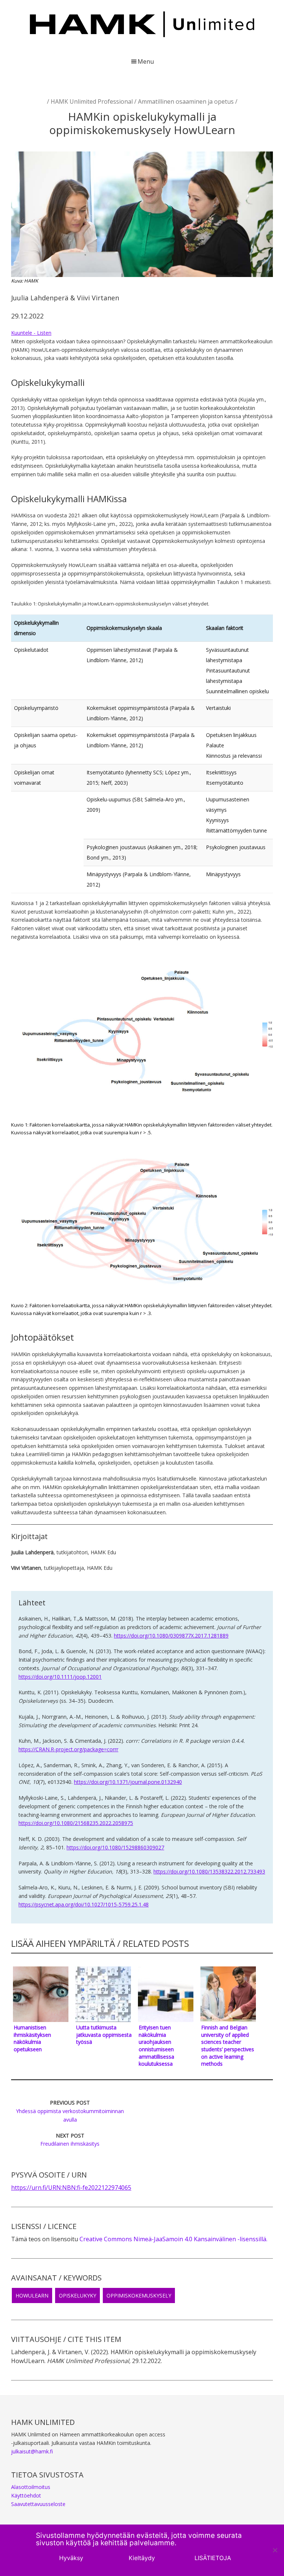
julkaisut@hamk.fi (32, 2451)
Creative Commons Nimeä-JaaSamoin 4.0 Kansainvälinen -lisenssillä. (173, 2239)
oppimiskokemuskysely (139, 2295)
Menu (146, 61)
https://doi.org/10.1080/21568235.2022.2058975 (76, 1823)
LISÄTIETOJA (213, 2558)
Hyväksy (71, 2558)
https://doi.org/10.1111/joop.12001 (60, 1677)
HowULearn (32, 2295)
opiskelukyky (77, 2295)
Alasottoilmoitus (31, 2487)
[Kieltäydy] (275, 2550)
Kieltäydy (142, 2558)
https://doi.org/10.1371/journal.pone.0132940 (128, 1782)
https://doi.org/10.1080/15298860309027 (115, 1847)
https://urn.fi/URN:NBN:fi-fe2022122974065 (71, 2188)
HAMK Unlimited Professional (92, 101)
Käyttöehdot (26, 2495)
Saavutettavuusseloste (38, 2504)
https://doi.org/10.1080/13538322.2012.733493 (209, 1871)
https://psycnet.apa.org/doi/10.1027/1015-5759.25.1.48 (84, 1904)
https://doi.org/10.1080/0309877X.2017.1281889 (171, 1636)
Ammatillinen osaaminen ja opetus (186, 101)
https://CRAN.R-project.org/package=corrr (68, 1749)
